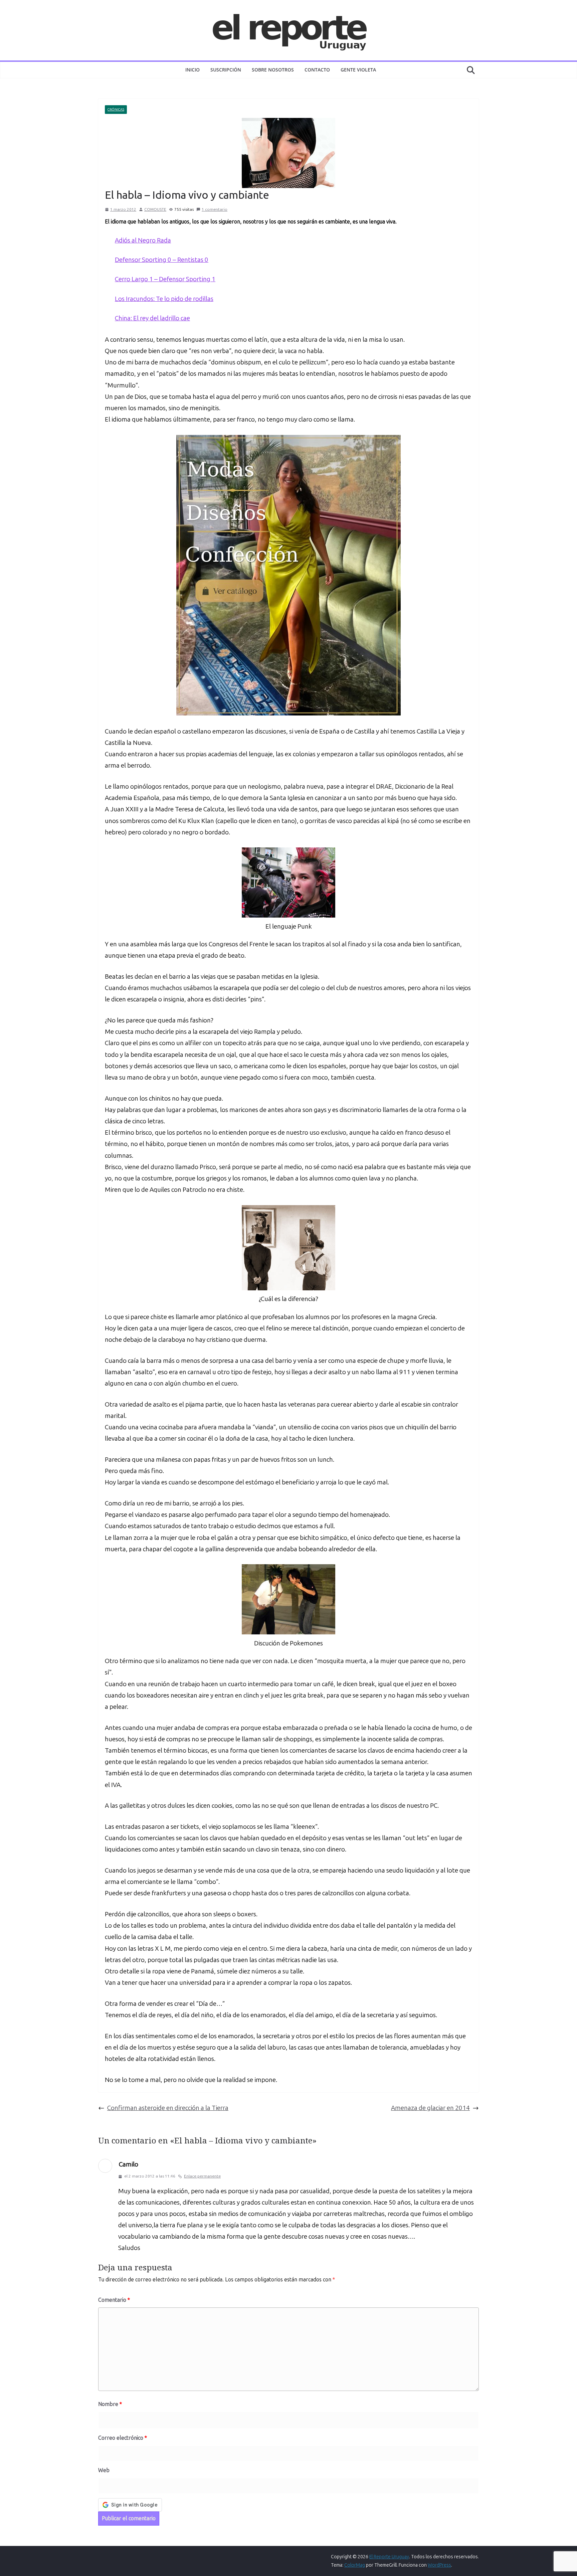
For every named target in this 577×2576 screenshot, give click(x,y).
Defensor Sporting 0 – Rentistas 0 (162, 260)
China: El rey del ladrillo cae (152, 318)
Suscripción (226, 70)
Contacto (317, 70)
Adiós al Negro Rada (143, 240)
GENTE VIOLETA (358, 70)
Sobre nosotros (273, 70)
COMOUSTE (155, 209)
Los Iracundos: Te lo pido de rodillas (164, 299)
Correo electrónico (123, 2438)
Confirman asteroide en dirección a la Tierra (168, 2108)
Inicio (193, 70)
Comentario (114, 2300)
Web (104, 2470)
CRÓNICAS (116, 110)
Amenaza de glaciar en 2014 (430, 2108)
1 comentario (215, 209)
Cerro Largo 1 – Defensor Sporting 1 (165, 279)
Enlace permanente (202, 2176)
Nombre (110, 2404)
